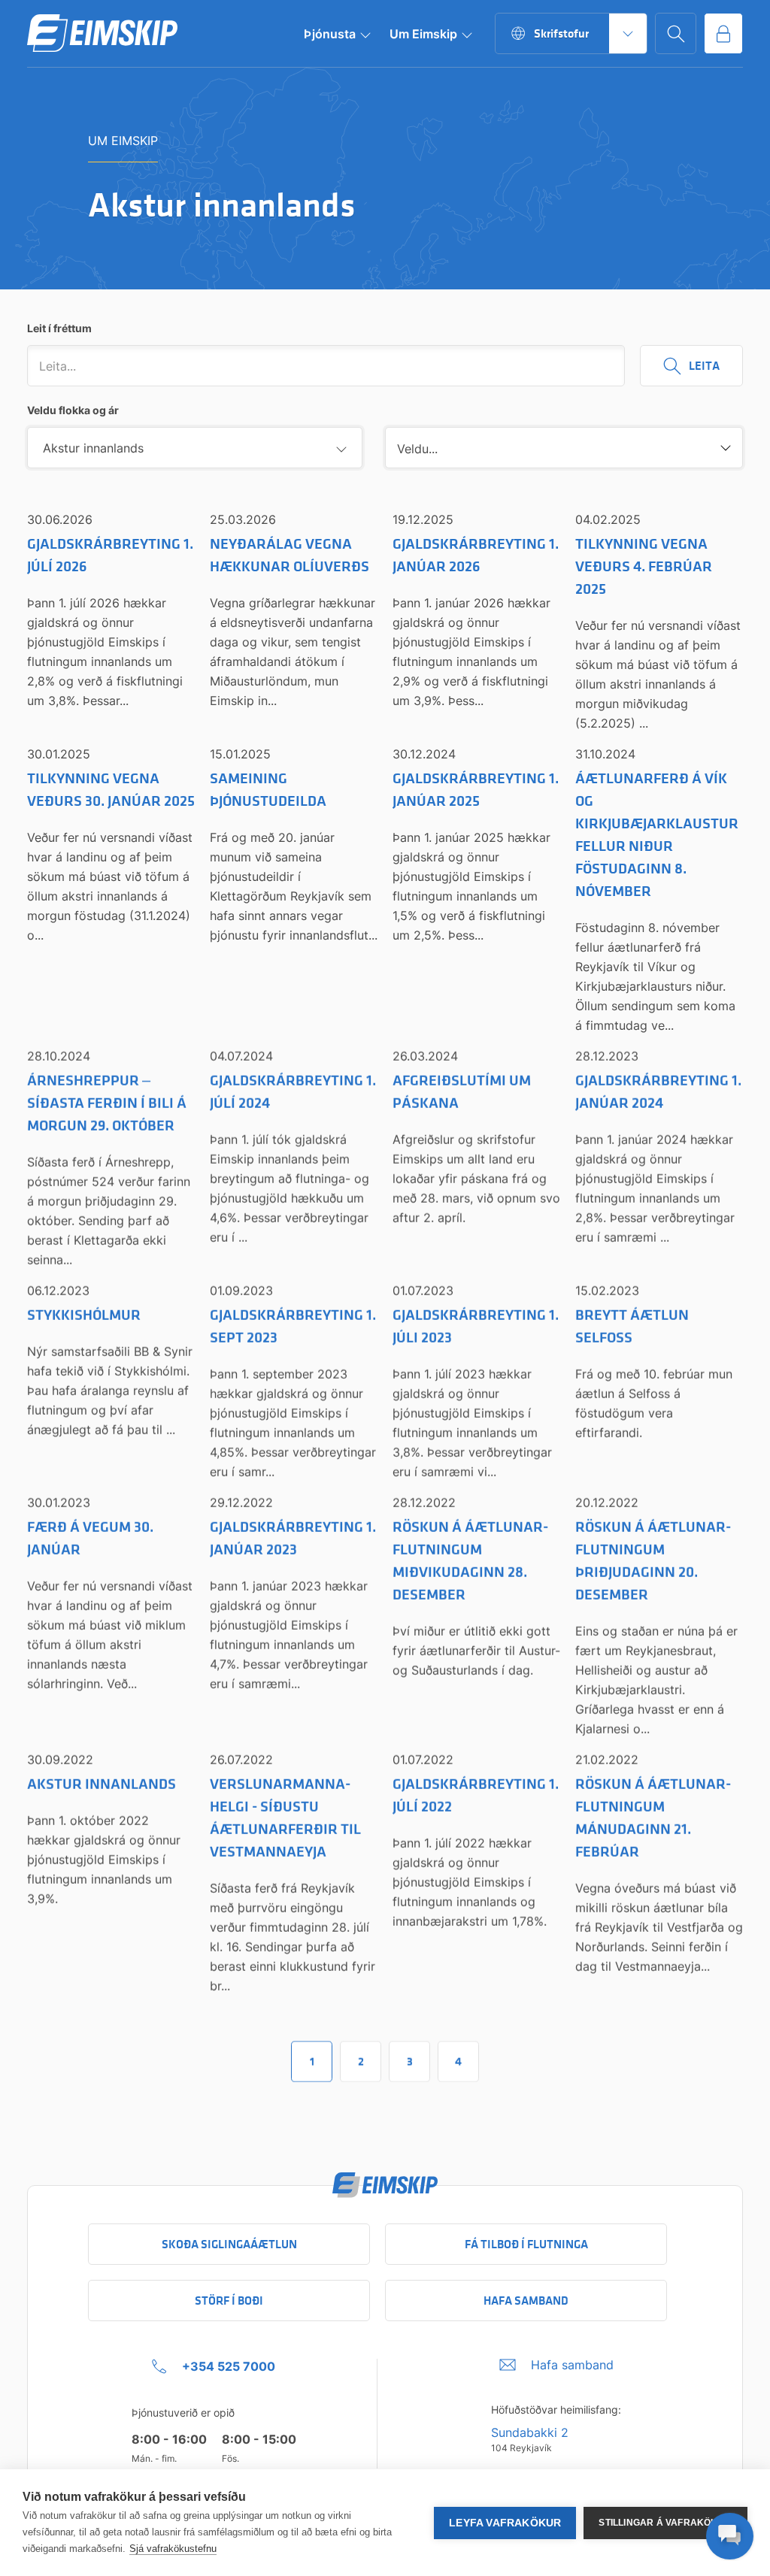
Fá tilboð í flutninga (526, 2244)
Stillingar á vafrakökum (665, 2523)
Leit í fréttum (59, 328)
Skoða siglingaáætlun (229, 2244)
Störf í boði (229, 2301)
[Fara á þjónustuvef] (723, 33)
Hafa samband (526, 2301)
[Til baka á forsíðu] (102, 34)
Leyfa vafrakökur (505, 2523)
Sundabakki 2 (530, 2432)
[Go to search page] (676, 33)
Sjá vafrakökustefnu (173, 2549)
